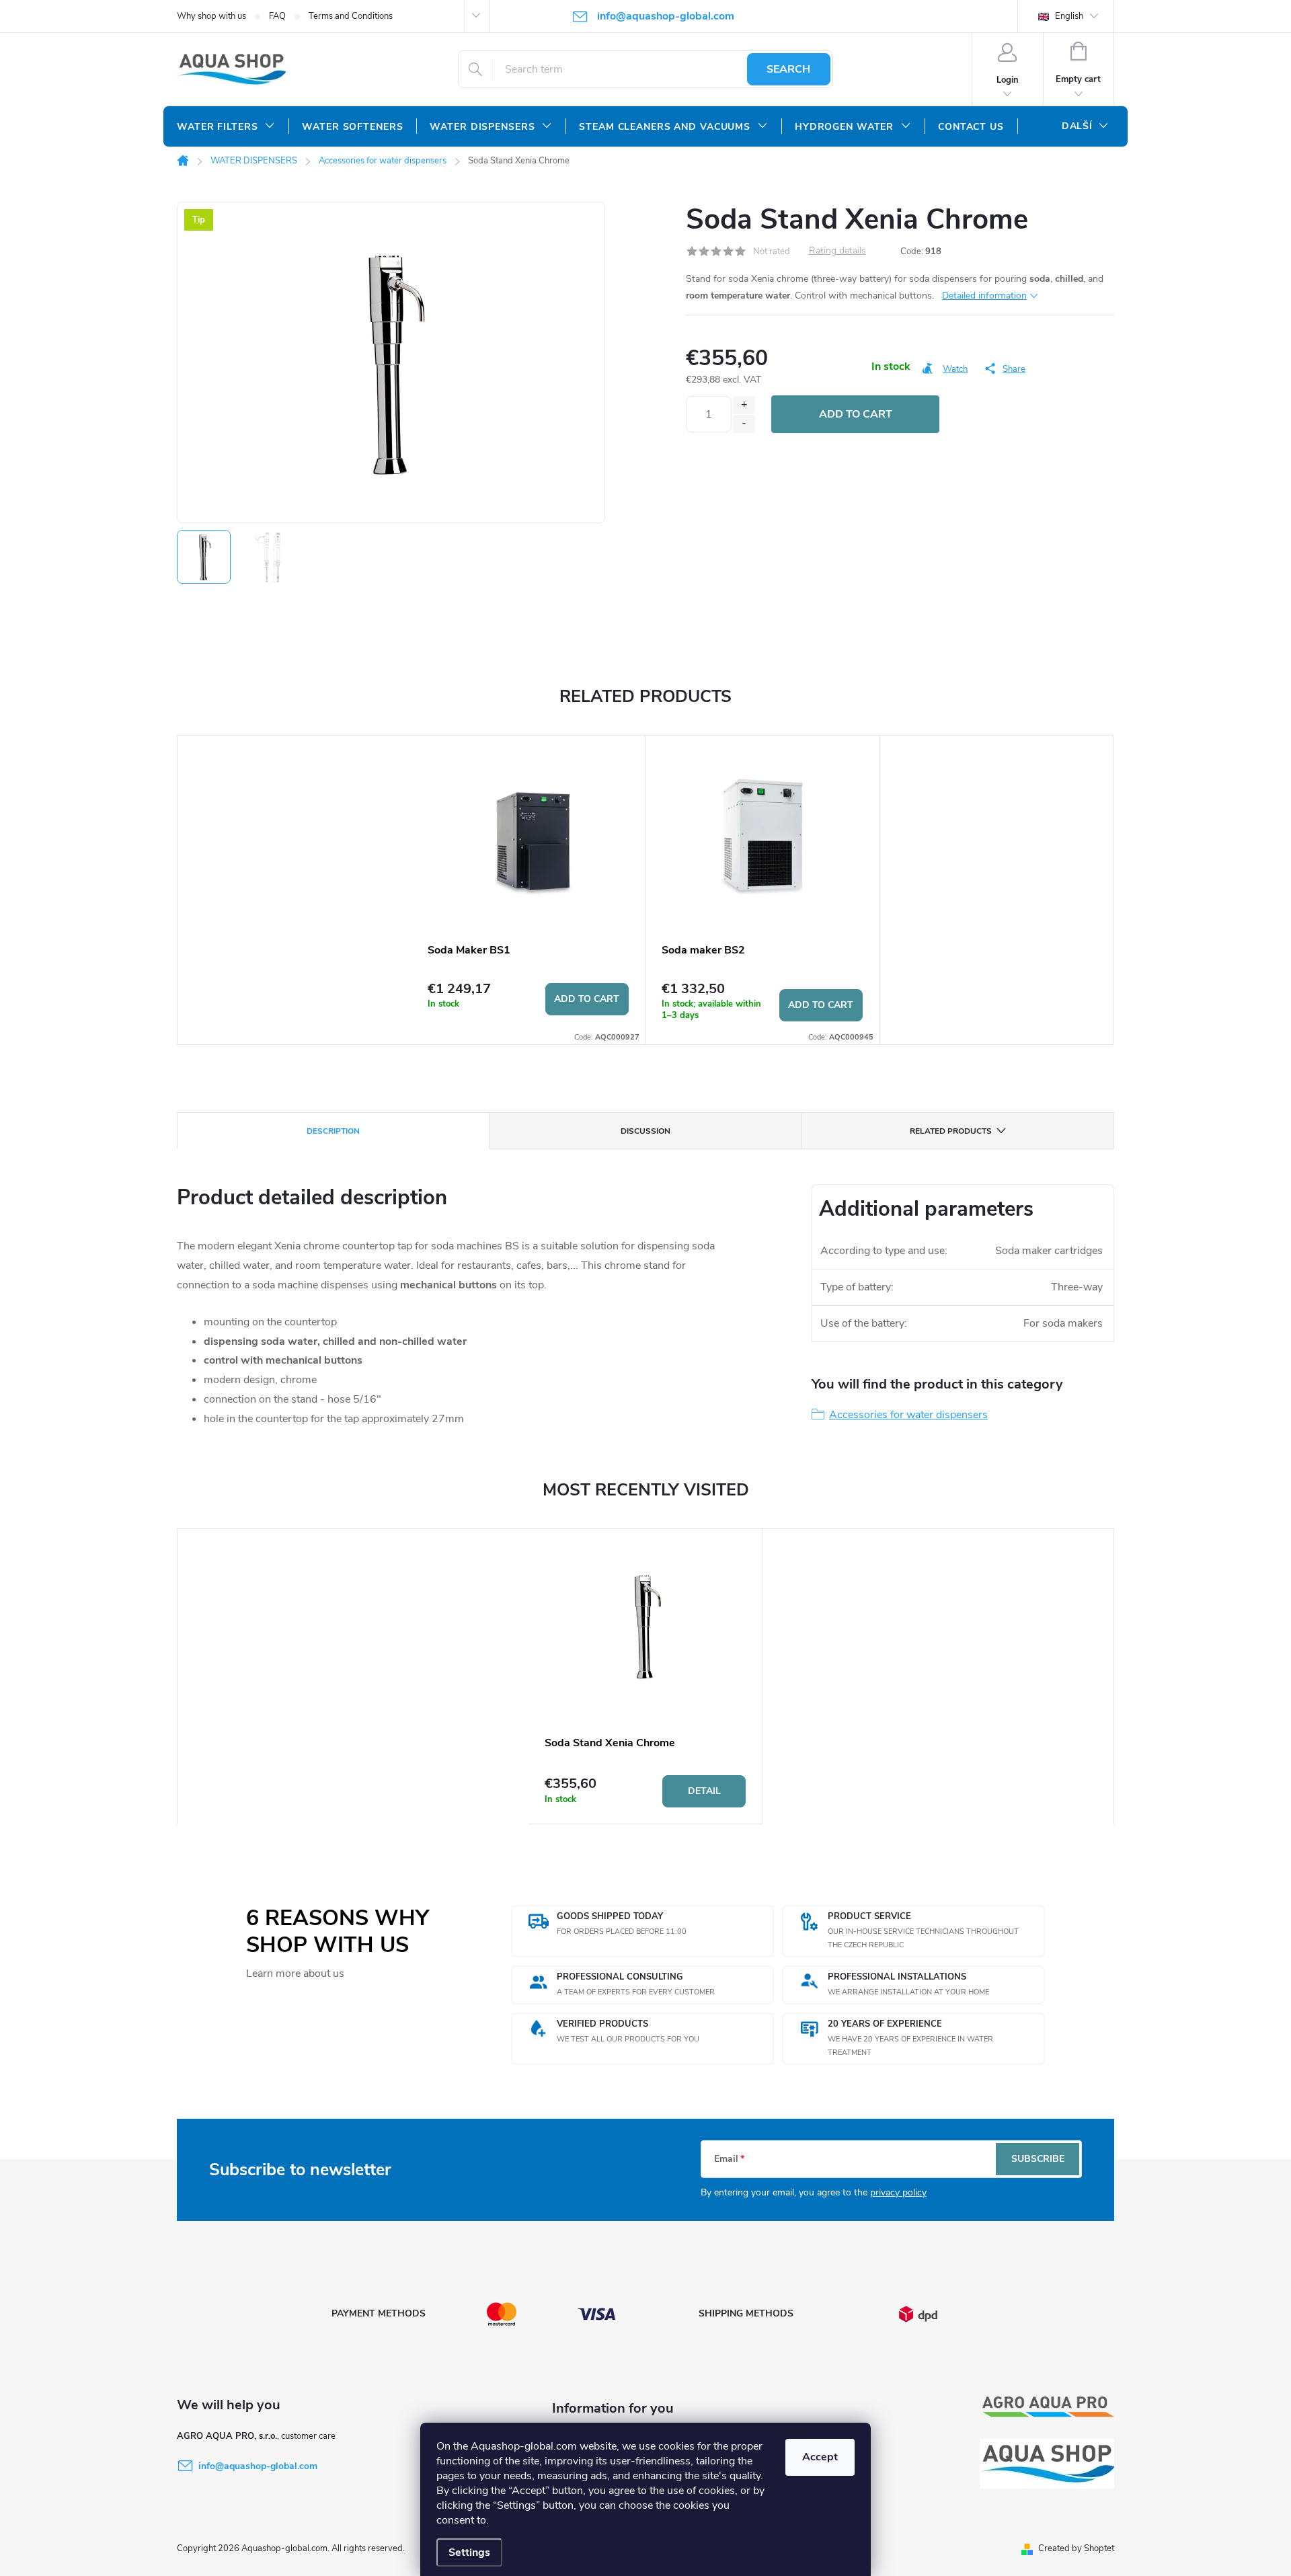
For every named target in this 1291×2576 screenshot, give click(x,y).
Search (788, 69)
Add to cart (856, 414)
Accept (820, 2457)
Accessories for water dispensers (908, 1415)
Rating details (837, 251)
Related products (951, 1131)
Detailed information (984, 296)
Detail (704, 1791)
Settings (469, 2552)
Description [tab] (333, 1131)
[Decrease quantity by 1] (744, 424)
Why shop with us (211, 16)
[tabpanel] (529, 890)
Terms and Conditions (351, 16)
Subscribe (1038, 2159)
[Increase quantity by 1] (744, 405)
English (1068, 16)
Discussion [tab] (645, 1131)
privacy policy (898, 2192)
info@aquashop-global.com (258, 2466)
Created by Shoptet (1076, 2548)
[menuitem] (226, 127)
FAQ (277, 16)
